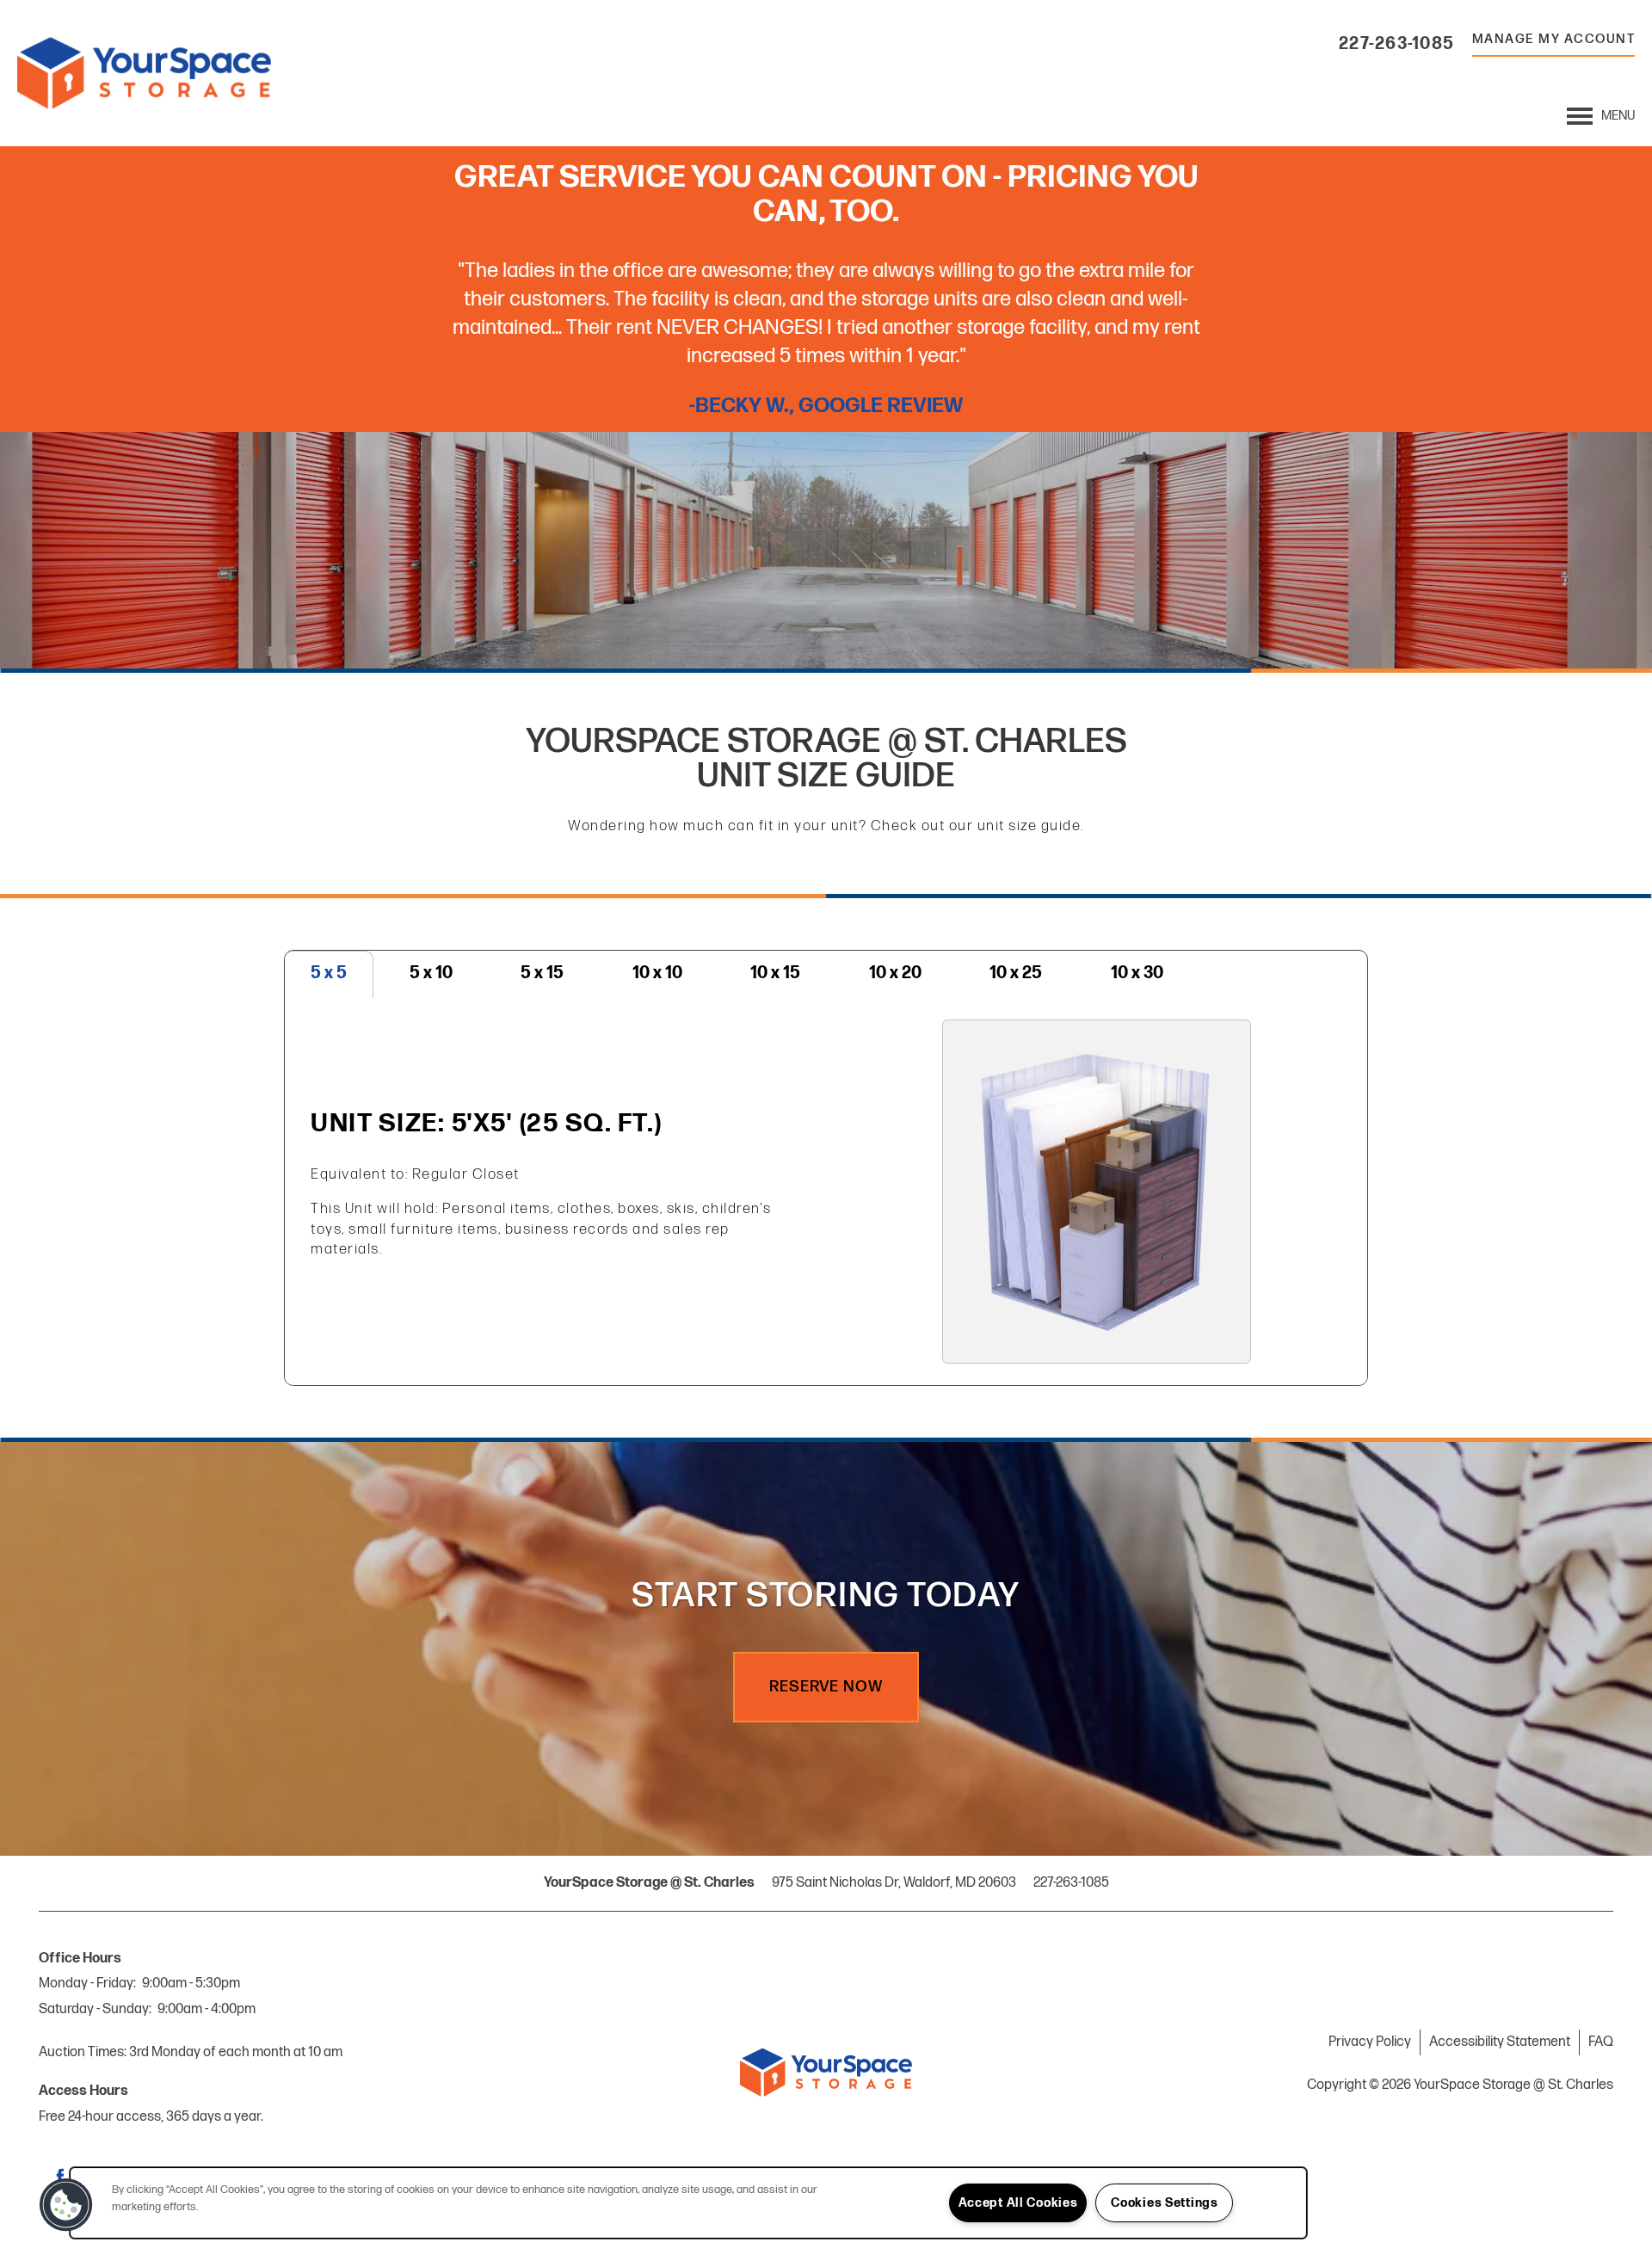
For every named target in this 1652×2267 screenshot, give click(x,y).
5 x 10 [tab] (431, 973)
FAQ (1601, 2042)
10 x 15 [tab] (775, 973)
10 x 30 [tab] (1137, 973)
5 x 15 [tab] (542, 973)
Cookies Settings (1165, 2203)
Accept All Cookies (1018, 2203)
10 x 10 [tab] (657, 973)
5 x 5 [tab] (329, 973)
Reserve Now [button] (826, 1687)
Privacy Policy (1370, 2042)
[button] (1626, 168)
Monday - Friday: (87, 1984)
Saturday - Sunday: (95, 2009)
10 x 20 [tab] (895, 973)
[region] (688, 2203)
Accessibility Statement (1500, 2042)
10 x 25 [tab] (1016, 973)
